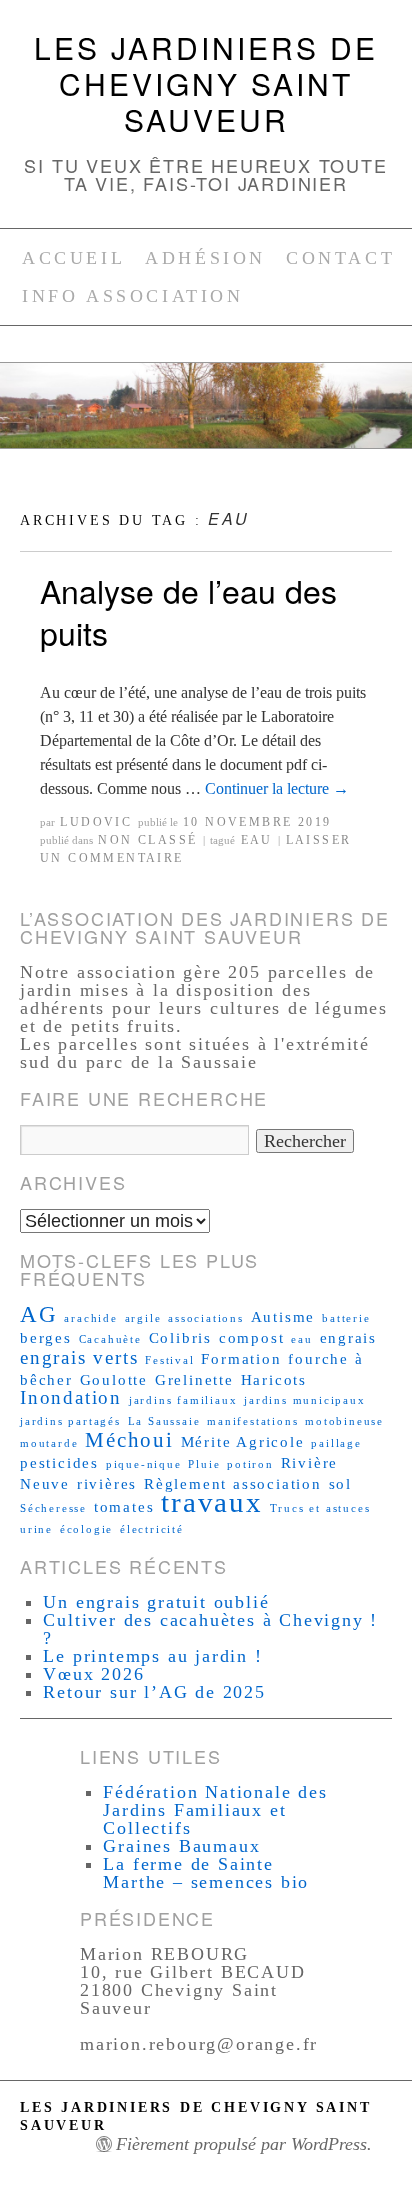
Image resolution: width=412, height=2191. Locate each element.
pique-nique (144, 1464)
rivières (107, 1483)
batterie (346, 1318)
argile (143, 1318)
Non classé (147, 840)
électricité (152, 1529)
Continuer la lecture (277, 788)
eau (257, 840)
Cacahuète (110, 1339)
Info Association (133, 296)
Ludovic (96, 822)
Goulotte (114, 1379)
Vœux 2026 (93, 1674)
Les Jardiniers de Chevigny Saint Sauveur (206, 83)
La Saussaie (164, 1421)
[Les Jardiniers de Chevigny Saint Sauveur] (206, 414)
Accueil (73, 258)
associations (206, 1318)
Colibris (180, 1337)
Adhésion (205, 258)
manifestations (252, 1421)
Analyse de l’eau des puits (188, 611)
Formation (241, 1358)
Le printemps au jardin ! (152, 1656)
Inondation (71, 1397)
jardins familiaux (183, 1400)
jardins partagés (70, 1421)
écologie (86, 1529)
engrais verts (79, 1357)
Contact (340, 258)
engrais (349, 1337)
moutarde (49, 1443)
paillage (336, 1443)
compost (252, 1337)
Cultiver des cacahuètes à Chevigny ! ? (210, 1629)
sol (340, 1483)
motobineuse (344, 1421)
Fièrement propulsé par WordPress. (244, 2144)
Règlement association (233, 1483)
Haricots (274, 1379)
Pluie (204, 1464)
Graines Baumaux (181, 1846)
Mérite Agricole (243, 1441)
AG (39, 1314)
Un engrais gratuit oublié (156, 1602)
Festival (169, 1360)
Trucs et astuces (320, 1508)
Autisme (283, 1316)
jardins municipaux (304, 1400)
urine (36, 1529)
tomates (124, 1506)
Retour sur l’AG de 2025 (154, 1692)
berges (46, 1337)
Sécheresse (53, 1508)
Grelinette (194, 1379)
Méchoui (129, 1440)
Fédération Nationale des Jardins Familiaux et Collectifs (215, 1810)
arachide (90, 1318)
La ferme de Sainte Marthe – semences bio (206, 1873)
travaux (212, 1502)
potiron (250, 1464)
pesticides (59, 1462)
